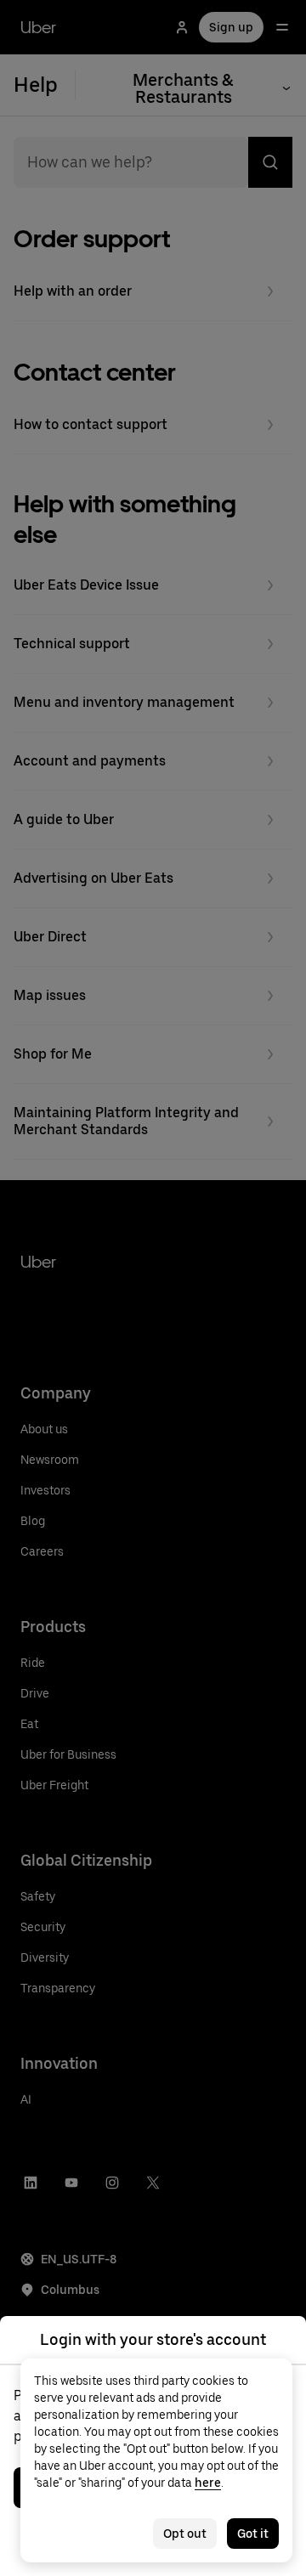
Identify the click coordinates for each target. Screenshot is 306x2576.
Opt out (185, 2534)
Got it (253, 2534)
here (208, 2483)
